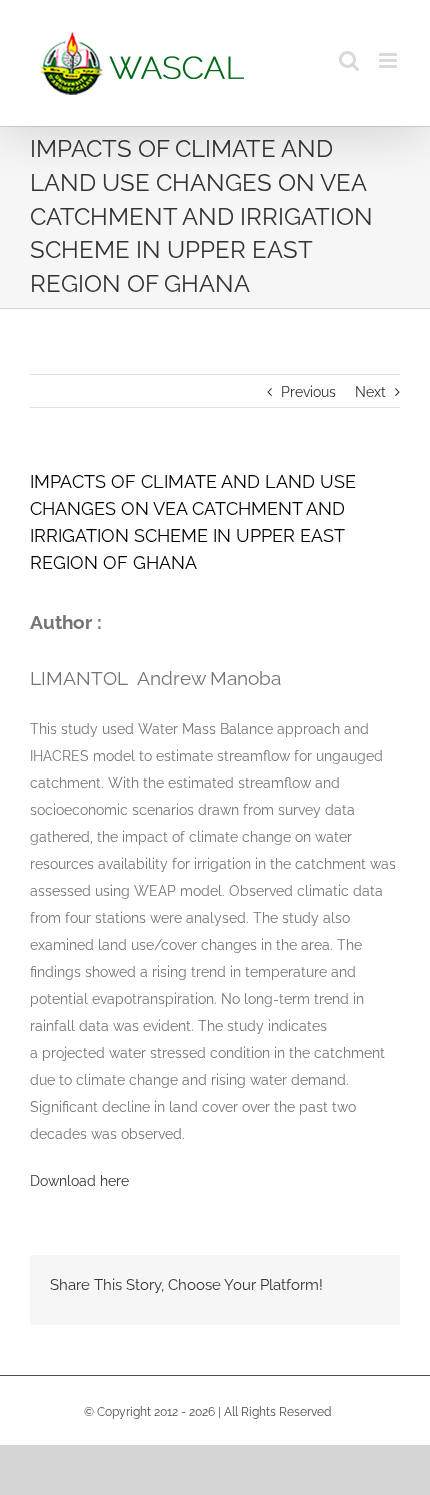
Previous (308, 392)
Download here (79, 1181)
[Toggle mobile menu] (389, 60)
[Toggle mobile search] (349, 60)
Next (370, 392)
